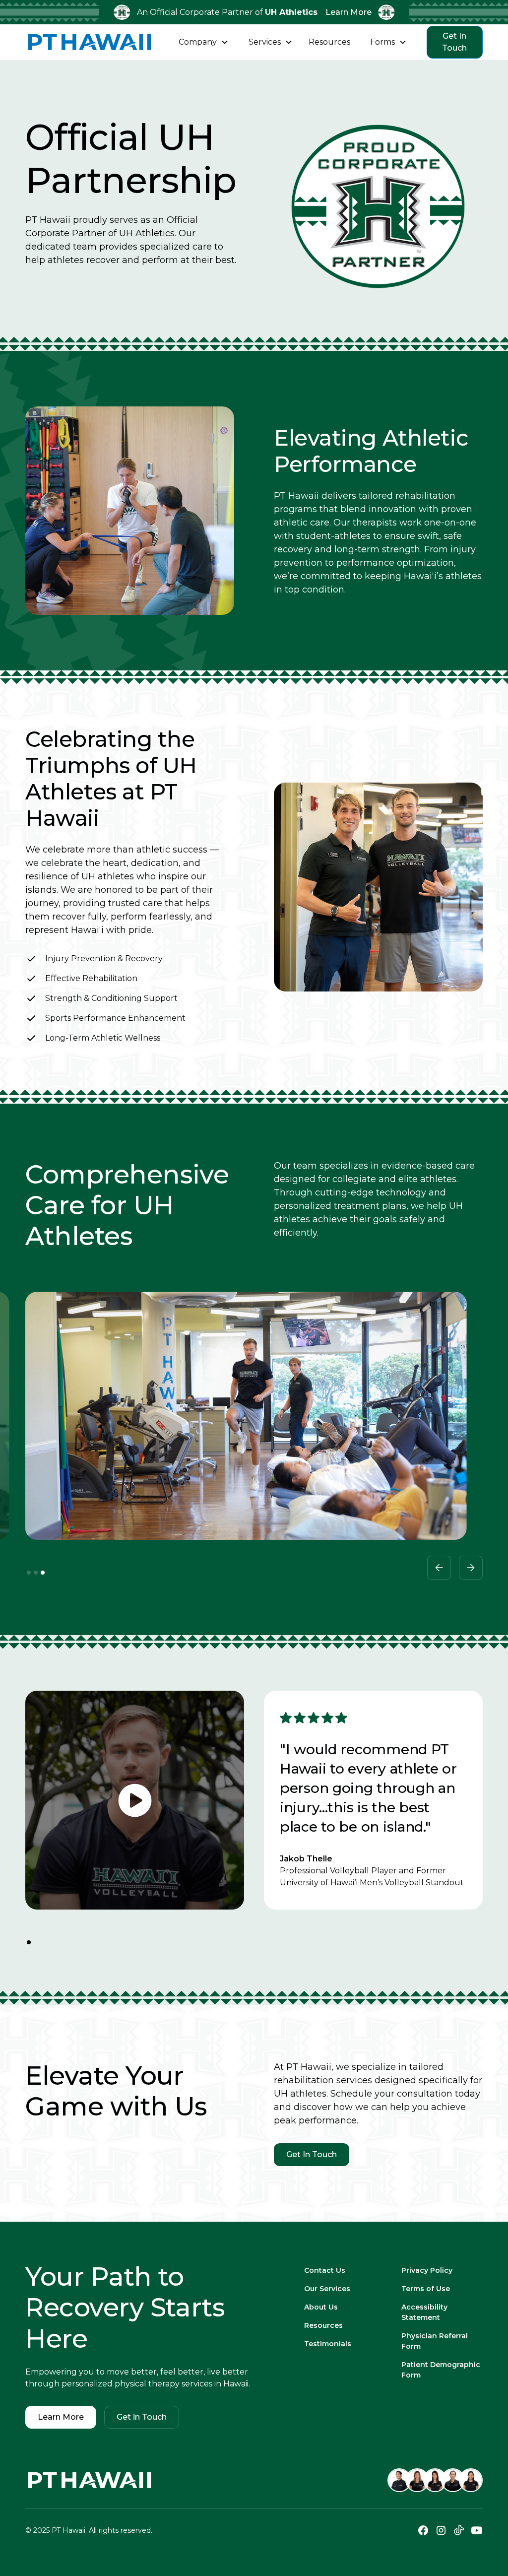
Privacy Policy (427, 2270)
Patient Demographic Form (441, 2370)
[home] (90, 42)
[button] (204, 42)
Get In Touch (454, 42)
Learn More (349, 12)
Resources (323, 2325)
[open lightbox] (135, 1800)
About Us (321, 2307)
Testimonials (328, 2344)
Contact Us (325, 2270)
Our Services (327, 2289)
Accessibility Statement (424, 2312)
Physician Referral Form (435, 2341)
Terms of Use (426, 2289)
